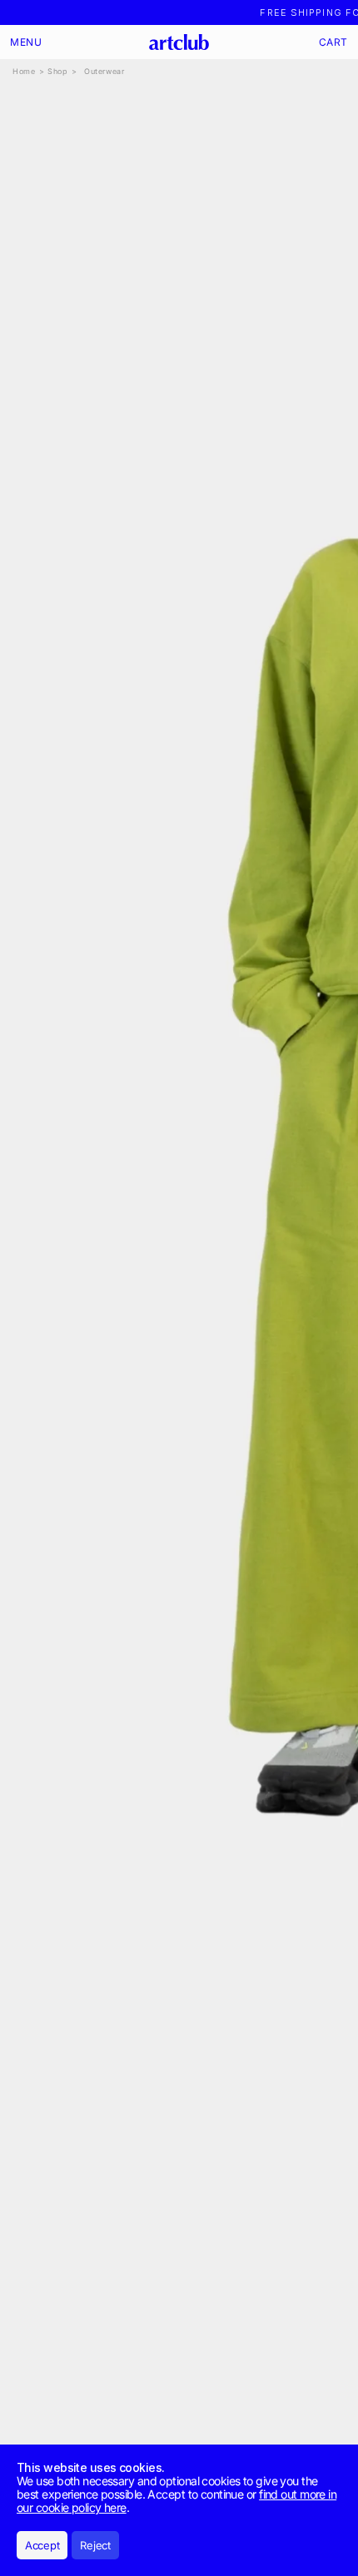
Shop (57, 71)
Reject (95, 2545)
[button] (26, 42)
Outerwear (104, 71)
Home (24, 71)
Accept (42, 2545)
